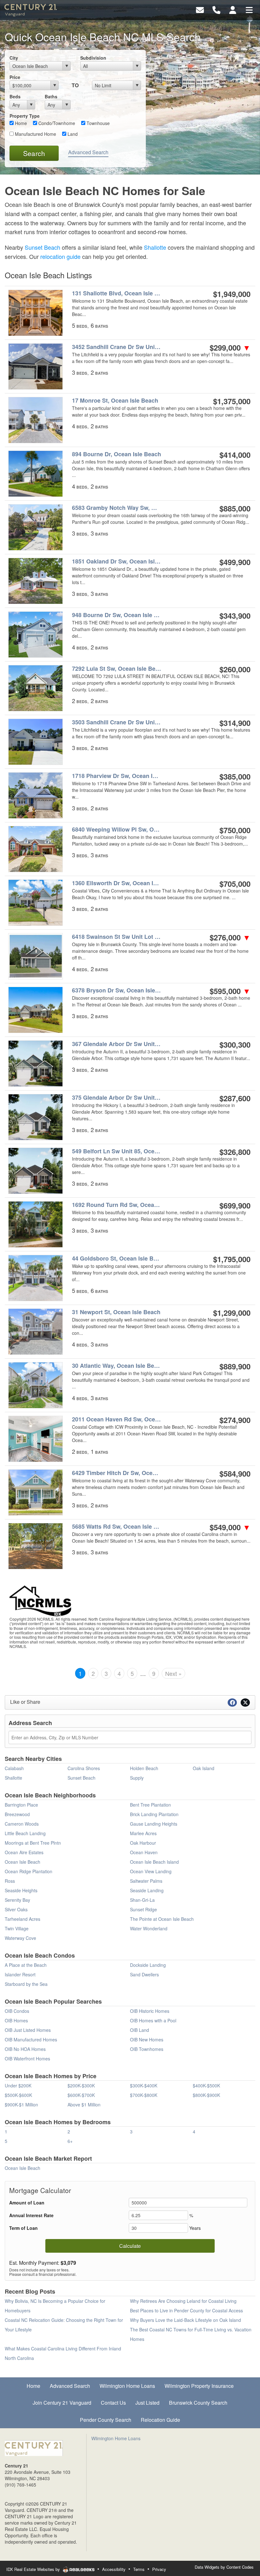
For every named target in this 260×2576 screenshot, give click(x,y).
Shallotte (155, 247)
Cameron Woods (22, 1824)
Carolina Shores (84, 1768)
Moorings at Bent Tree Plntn (33, 1843)
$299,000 (230, 347)
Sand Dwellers (144, 1974)
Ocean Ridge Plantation (29, 1871)
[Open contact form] (200, 9)
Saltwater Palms (146, 1881)
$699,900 (235, 1205)
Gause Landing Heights (154, 1824)
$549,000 (230, 1527)
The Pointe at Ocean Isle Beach (162, 1919)
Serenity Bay (17, 1900)
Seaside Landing (147, 1890)
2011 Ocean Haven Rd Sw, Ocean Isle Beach (117, 1419)
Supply (137, 1778)
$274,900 (235, 1420)
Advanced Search (88, 152)
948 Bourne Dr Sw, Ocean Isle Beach (117, 615)
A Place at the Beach (26, 1965)
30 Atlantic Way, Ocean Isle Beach (117, 1366)
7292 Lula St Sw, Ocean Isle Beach (117, 669)
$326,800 (235, 1152)
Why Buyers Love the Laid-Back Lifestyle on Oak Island (185, 2320)
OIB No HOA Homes (25, 2049)
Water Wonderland (149, 1928)
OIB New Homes (147, 2039)
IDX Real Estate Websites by (34, 2569)
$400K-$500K (206, 2085)
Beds (15, 96)
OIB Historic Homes (150, 2011)
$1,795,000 (232, 1259)
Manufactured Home (35, 134)
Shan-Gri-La (142, 1900)
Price (15, 77)
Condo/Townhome (56, 123)
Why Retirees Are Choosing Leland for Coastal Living (183, 2301)
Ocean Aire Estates (24, 1852)
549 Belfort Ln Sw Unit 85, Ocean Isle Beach (117, 1151)
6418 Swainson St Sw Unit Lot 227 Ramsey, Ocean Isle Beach (117, 937)
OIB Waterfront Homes (27, 2059)
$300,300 (235, 1044)
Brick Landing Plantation (154, 1814)
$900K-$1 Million (21, 2105)
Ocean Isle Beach (23, 1862)
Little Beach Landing (25, 1833)
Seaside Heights (21, 1890)
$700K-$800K (144, 2095)
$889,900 (235, 1366)
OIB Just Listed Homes (28, 2030)
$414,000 (235, 455)
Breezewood (17, 1814)
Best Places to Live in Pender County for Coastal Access (186, 2310)
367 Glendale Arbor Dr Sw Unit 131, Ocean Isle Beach (117, 1044)
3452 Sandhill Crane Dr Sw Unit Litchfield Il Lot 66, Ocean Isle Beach (117, 347)
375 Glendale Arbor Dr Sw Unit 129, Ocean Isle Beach (117, 1098)
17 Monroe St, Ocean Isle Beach (115, 401)
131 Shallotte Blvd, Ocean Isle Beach (117, 293)
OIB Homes (16, 2020)
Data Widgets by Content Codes (224, 2567)
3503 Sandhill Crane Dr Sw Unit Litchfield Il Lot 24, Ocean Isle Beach (117, 722)
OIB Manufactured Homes (31, 2039)
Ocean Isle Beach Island (154, 1862)
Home (20, 123)
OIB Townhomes (147, 2049)
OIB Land (140, 2030)
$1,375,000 (232, 401)
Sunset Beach (42, 247)
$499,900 (235, 562)
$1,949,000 (232, 294)
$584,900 (235, 1473)
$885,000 (235, 508)
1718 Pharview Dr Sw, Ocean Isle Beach (117, 776)
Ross (10, 1881)
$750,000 (235, 830)
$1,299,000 (232, 1313)
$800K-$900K (206, 2095)
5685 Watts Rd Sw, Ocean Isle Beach (117, 1527)
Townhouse (97, 123)
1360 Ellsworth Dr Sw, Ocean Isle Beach (117, 883)
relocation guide (60, 256)
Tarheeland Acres (23, 1919)
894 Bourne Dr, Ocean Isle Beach (117, 454)
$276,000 (230, 937)
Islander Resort (20, 1974)
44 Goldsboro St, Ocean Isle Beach (117, 1258)
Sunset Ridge (143, 1909)
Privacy (159, 2569)
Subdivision (93, 58)
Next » (173, 1673)
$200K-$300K (81, 2085)
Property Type (25, 116)
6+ (70, 2141)
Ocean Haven (144, 1852)
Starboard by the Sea (26, 1984)
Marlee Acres (143, 1833)
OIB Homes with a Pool (153, 2020)
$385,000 (235, 776)
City (14, 58)
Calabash (14, 1768)
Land (72, 134)
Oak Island (204, 1768)
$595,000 (230, 991)
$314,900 (235, 723)
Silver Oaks (16, 1909)
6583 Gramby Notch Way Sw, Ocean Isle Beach (117, 508)
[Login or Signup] (233, 9)
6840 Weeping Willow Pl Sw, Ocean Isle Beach (117, 830)
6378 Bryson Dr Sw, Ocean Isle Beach (117, 990)
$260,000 (235, 669)
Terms (139, 2569)
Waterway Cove (20, 1938)
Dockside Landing (148, 1965)
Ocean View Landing (151, 1871)
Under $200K (18, 2085)
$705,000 (235, 884)
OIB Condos (17, 2011)
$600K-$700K (81, 2095)
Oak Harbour (143, 1843)
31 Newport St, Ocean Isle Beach (116, 1312)
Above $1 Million (84, 2105)
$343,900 (235, 616)
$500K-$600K (18, 2095)
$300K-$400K (144, 2085)
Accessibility (114, 2569)
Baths (51, 96)
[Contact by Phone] (216, 9)
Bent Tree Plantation (150, 1805)
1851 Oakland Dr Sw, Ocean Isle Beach (117, 561)
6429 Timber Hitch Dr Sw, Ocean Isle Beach (117, 1473)
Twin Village (17, 1928)
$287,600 (235, 1098)
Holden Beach (144, 1768)
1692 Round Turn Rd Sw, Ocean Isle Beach (117, 1205)
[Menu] (249, 9)
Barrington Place (21, 1805)
